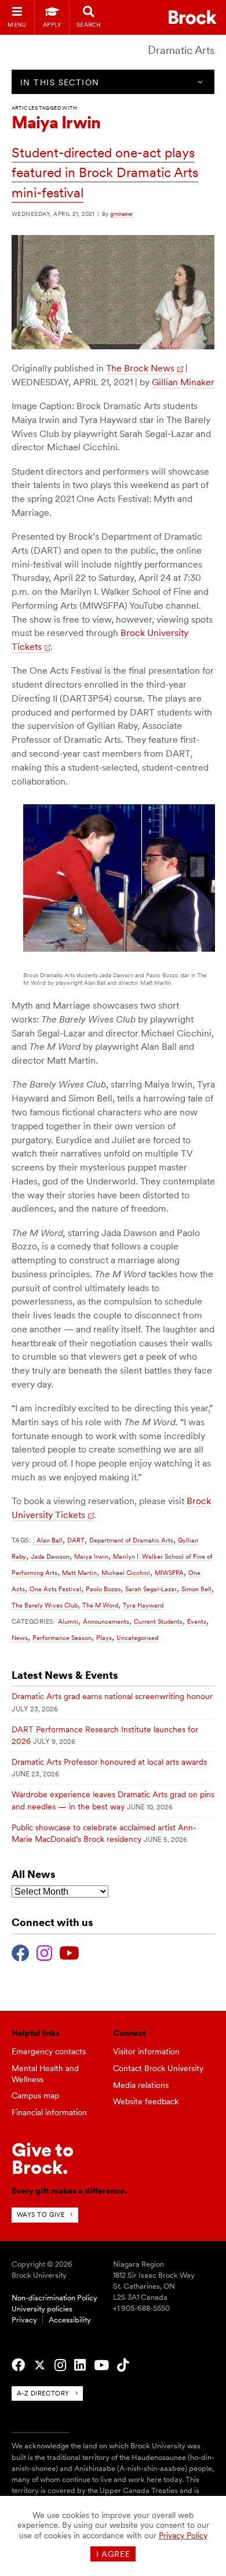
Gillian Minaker (183, 382)
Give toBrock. (43, 2158)
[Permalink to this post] (113, 346)
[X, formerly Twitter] (40, 2365)
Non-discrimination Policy (54, 2298)
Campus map (35, 2096)
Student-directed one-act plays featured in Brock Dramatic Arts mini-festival (105, 173)
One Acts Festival (55, 1589)
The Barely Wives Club (45, 1605)
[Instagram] (44, 1952)
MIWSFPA (169, 1573)
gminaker (122, 214)
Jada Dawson (50, 1556)
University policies (42, 2309)
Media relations (141, 2085)
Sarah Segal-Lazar (151, 1589)
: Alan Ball (48, 1540)
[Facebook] (21, 1952)
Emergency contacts (49, 2051)
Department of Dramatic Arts (131, 1540)
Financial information (49, 2112)
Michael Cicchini (126, 1573)
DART (76, 1540)
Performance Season (62, 1638)
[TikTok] (123, 2365)
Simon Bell (196, 1589)
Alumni (68, 1621)
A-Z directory (43, 2393)
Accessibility (70, 2320)
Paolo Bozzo (103, 1589)
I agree (113, 2554)
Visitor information (146, 2051)
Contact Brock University (158, 2068)
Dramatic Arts (181, 50)
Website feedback (146, 2101)
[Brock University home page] (193, 17)
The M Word (100, 1605)
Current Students (158, 1621)
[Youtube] (69, 1952)
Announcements (106, 1621)
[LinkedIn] (80, 2365)
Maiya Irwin (91, 1556)
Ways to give (41, 2214)
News (20, 1638)
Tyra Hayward (143, 1605)
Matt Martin (79, 1573)
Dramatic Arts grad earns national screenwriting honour (112, 1696)
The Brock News (140, 368)
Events (197, 1621)
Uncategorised (137, 1638)
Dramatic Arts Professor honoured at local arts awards (109, 1762)
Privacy (24, 2320)
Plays (104, 1638)
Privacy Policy (183, 2535)
